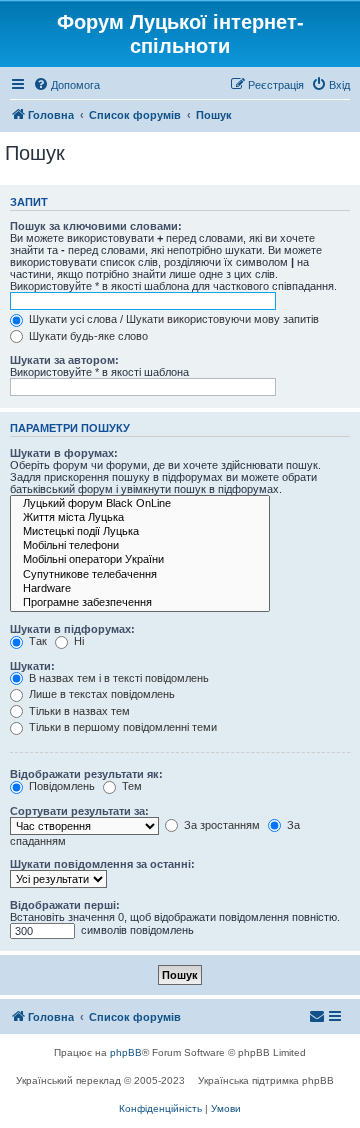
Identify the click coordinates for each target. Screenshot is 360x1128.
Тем (130, 786)
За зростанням (220, 825)
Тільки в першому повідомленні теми (121, 727)
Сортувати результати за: (79, 811)
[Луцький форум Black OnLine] (140, 504)
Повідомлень (60, 786)
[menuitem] (66, 85)
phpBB (126, 1052)
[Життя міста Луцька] (140, 518)
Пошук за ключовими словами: (96, 226)
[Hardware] (140, 589)
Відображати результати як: (86, 774)
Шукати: (32, 666)
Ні (77, 641)
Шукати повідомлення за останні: (102, 864)
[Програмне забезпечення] (140, 603)
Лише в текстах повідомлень (100, 694)
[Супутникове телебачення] (140, 575)
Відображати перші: (65, 905)
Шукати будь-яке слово (87, 336)
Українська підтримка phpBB (266, 1080)
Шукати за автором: (64, 360)
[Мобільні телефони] (140, 546)
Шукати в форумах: (64, 453)
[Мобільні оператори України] (140, 560)
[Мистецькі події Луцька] (140, 532)
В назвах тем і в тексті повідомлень (117, 678)
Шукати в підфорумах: (72, 629)
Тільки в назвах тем (78, 711)
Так (36, 641)
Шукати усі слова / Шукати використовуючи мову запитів (172, 319)
